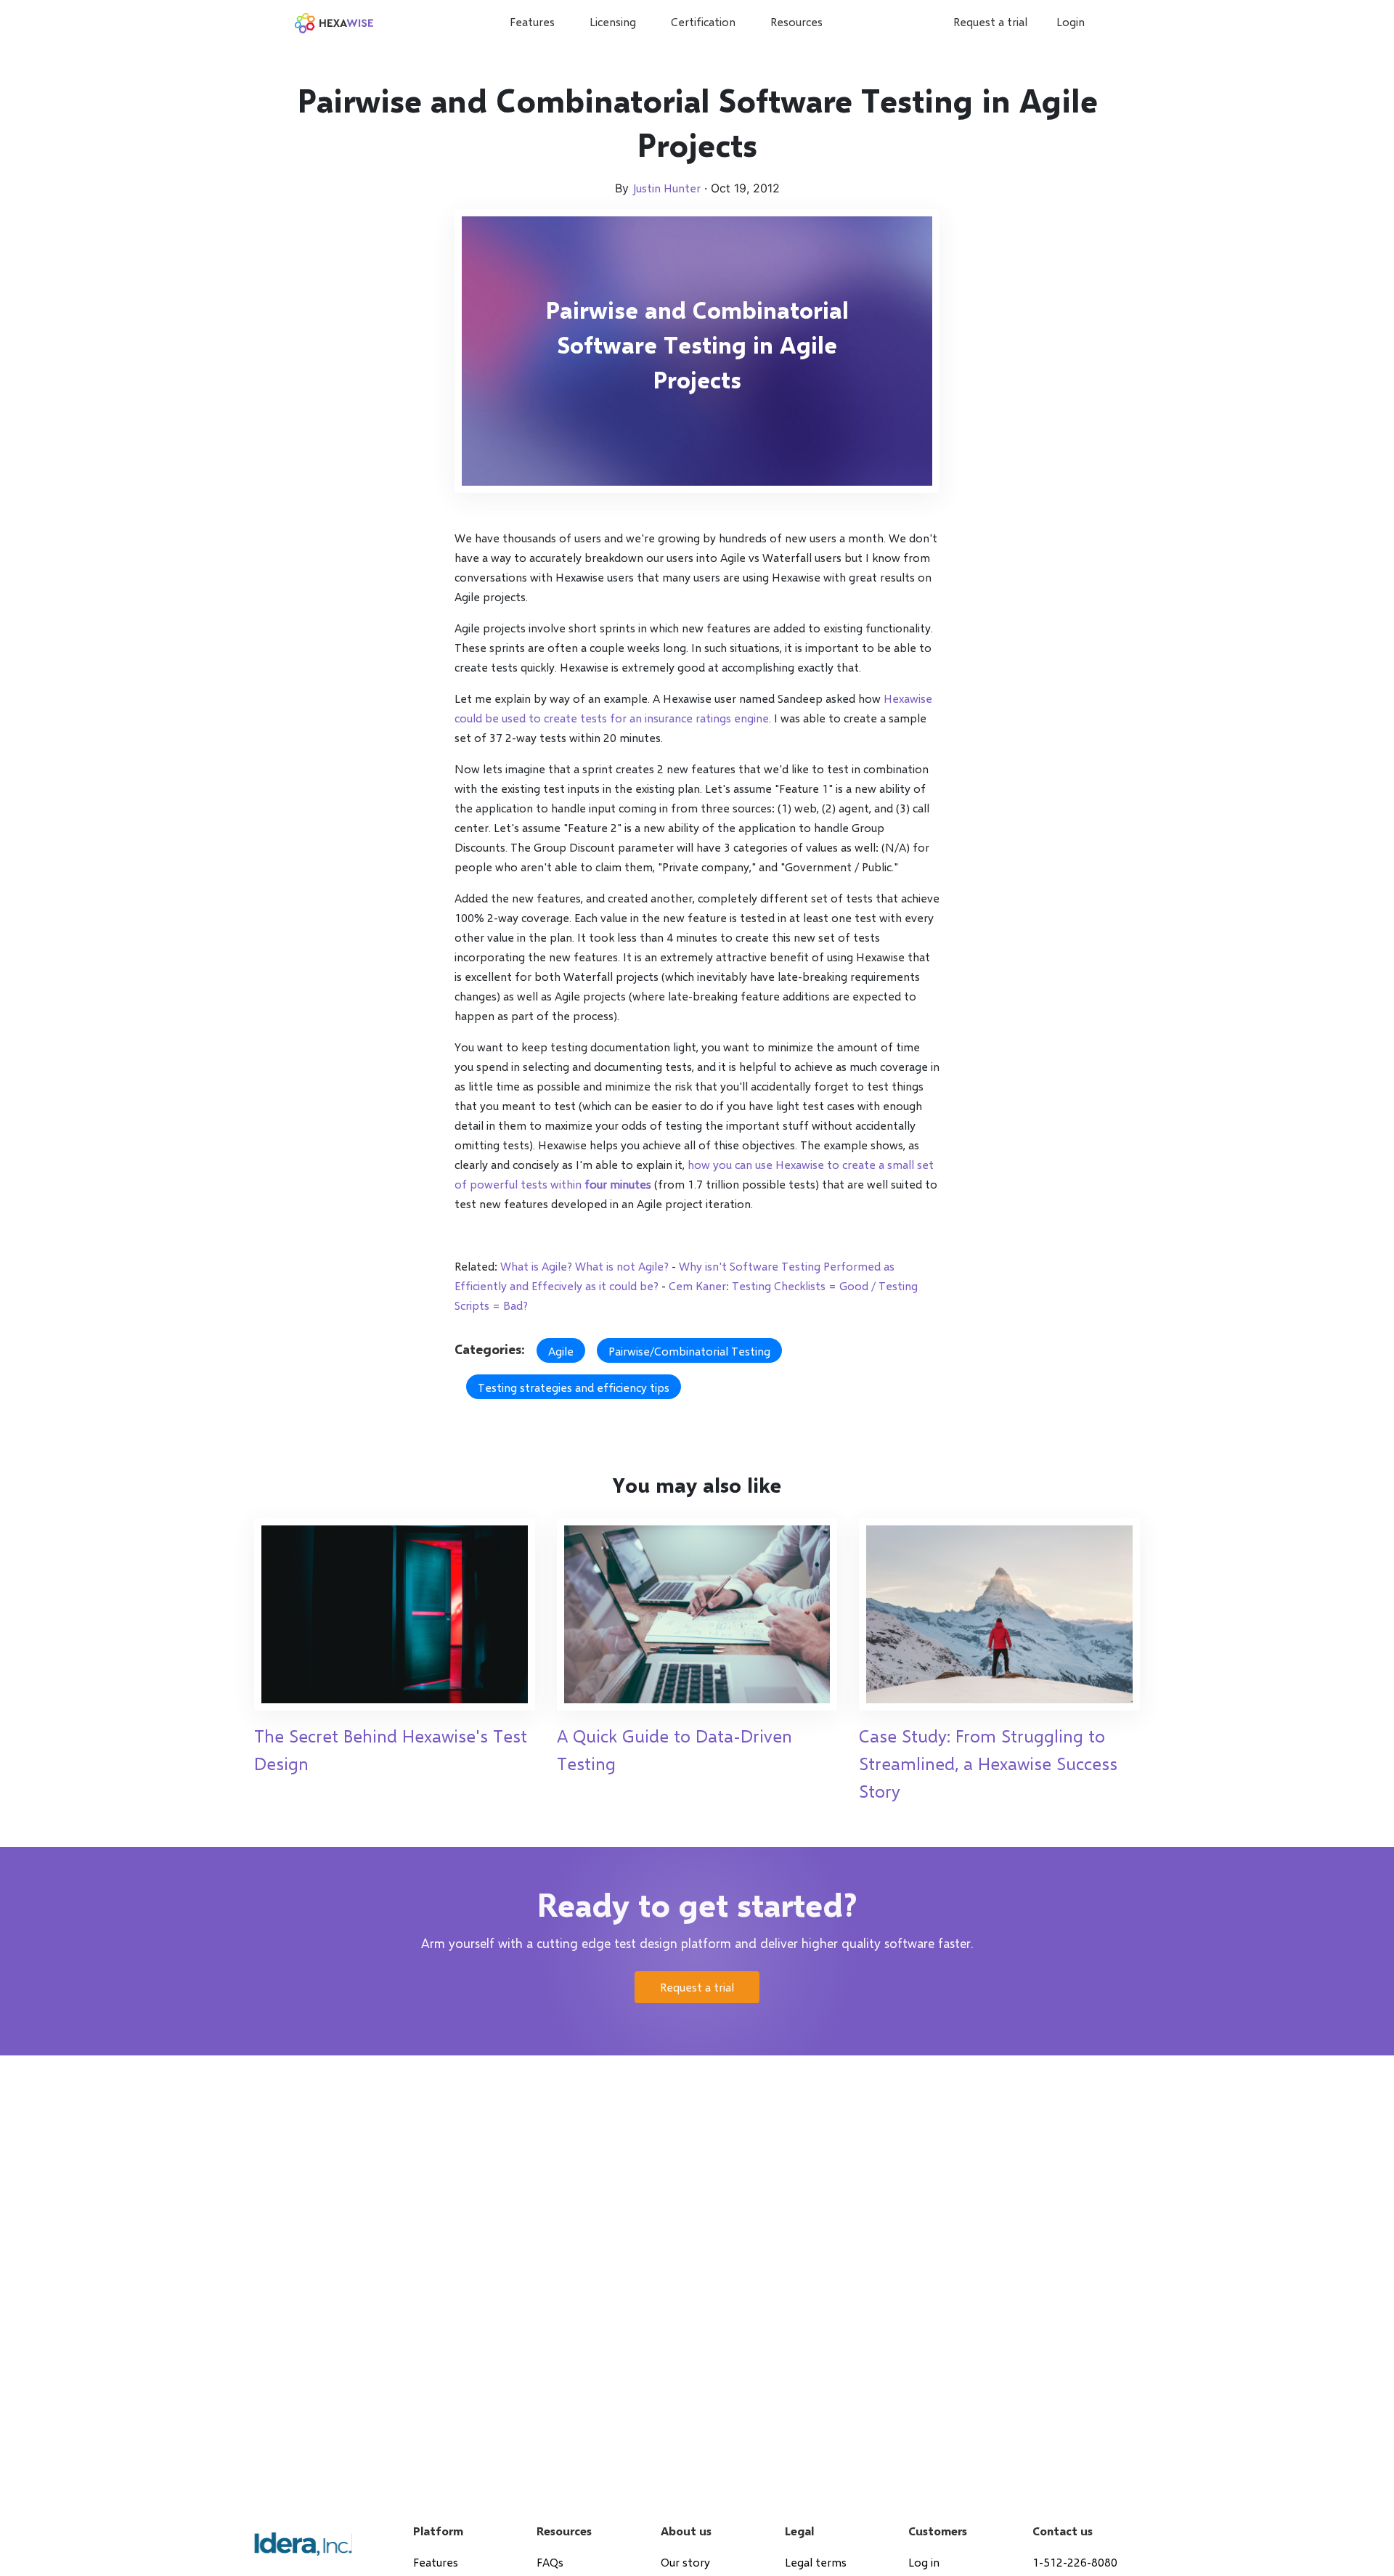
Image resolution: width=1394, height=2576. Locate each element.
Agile (561, 1351)
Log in (924, 2562)
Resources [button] (796, 21)
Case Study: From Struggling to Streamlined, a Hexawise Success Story (988, 1763)
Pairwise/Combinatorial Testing (689, 1351)
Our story (685, 2562)
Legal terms (816, 2562)
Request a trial (990, 21)
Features (532, 21)
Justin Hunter (667, 188)
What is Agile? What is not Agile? (584, 1266)
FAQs (550, 2562)
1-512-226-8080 (1075, 2562)
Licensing (613, 21)
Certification (703, 21)
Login (1071, 21)
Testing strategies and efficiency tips (574, 1387)
